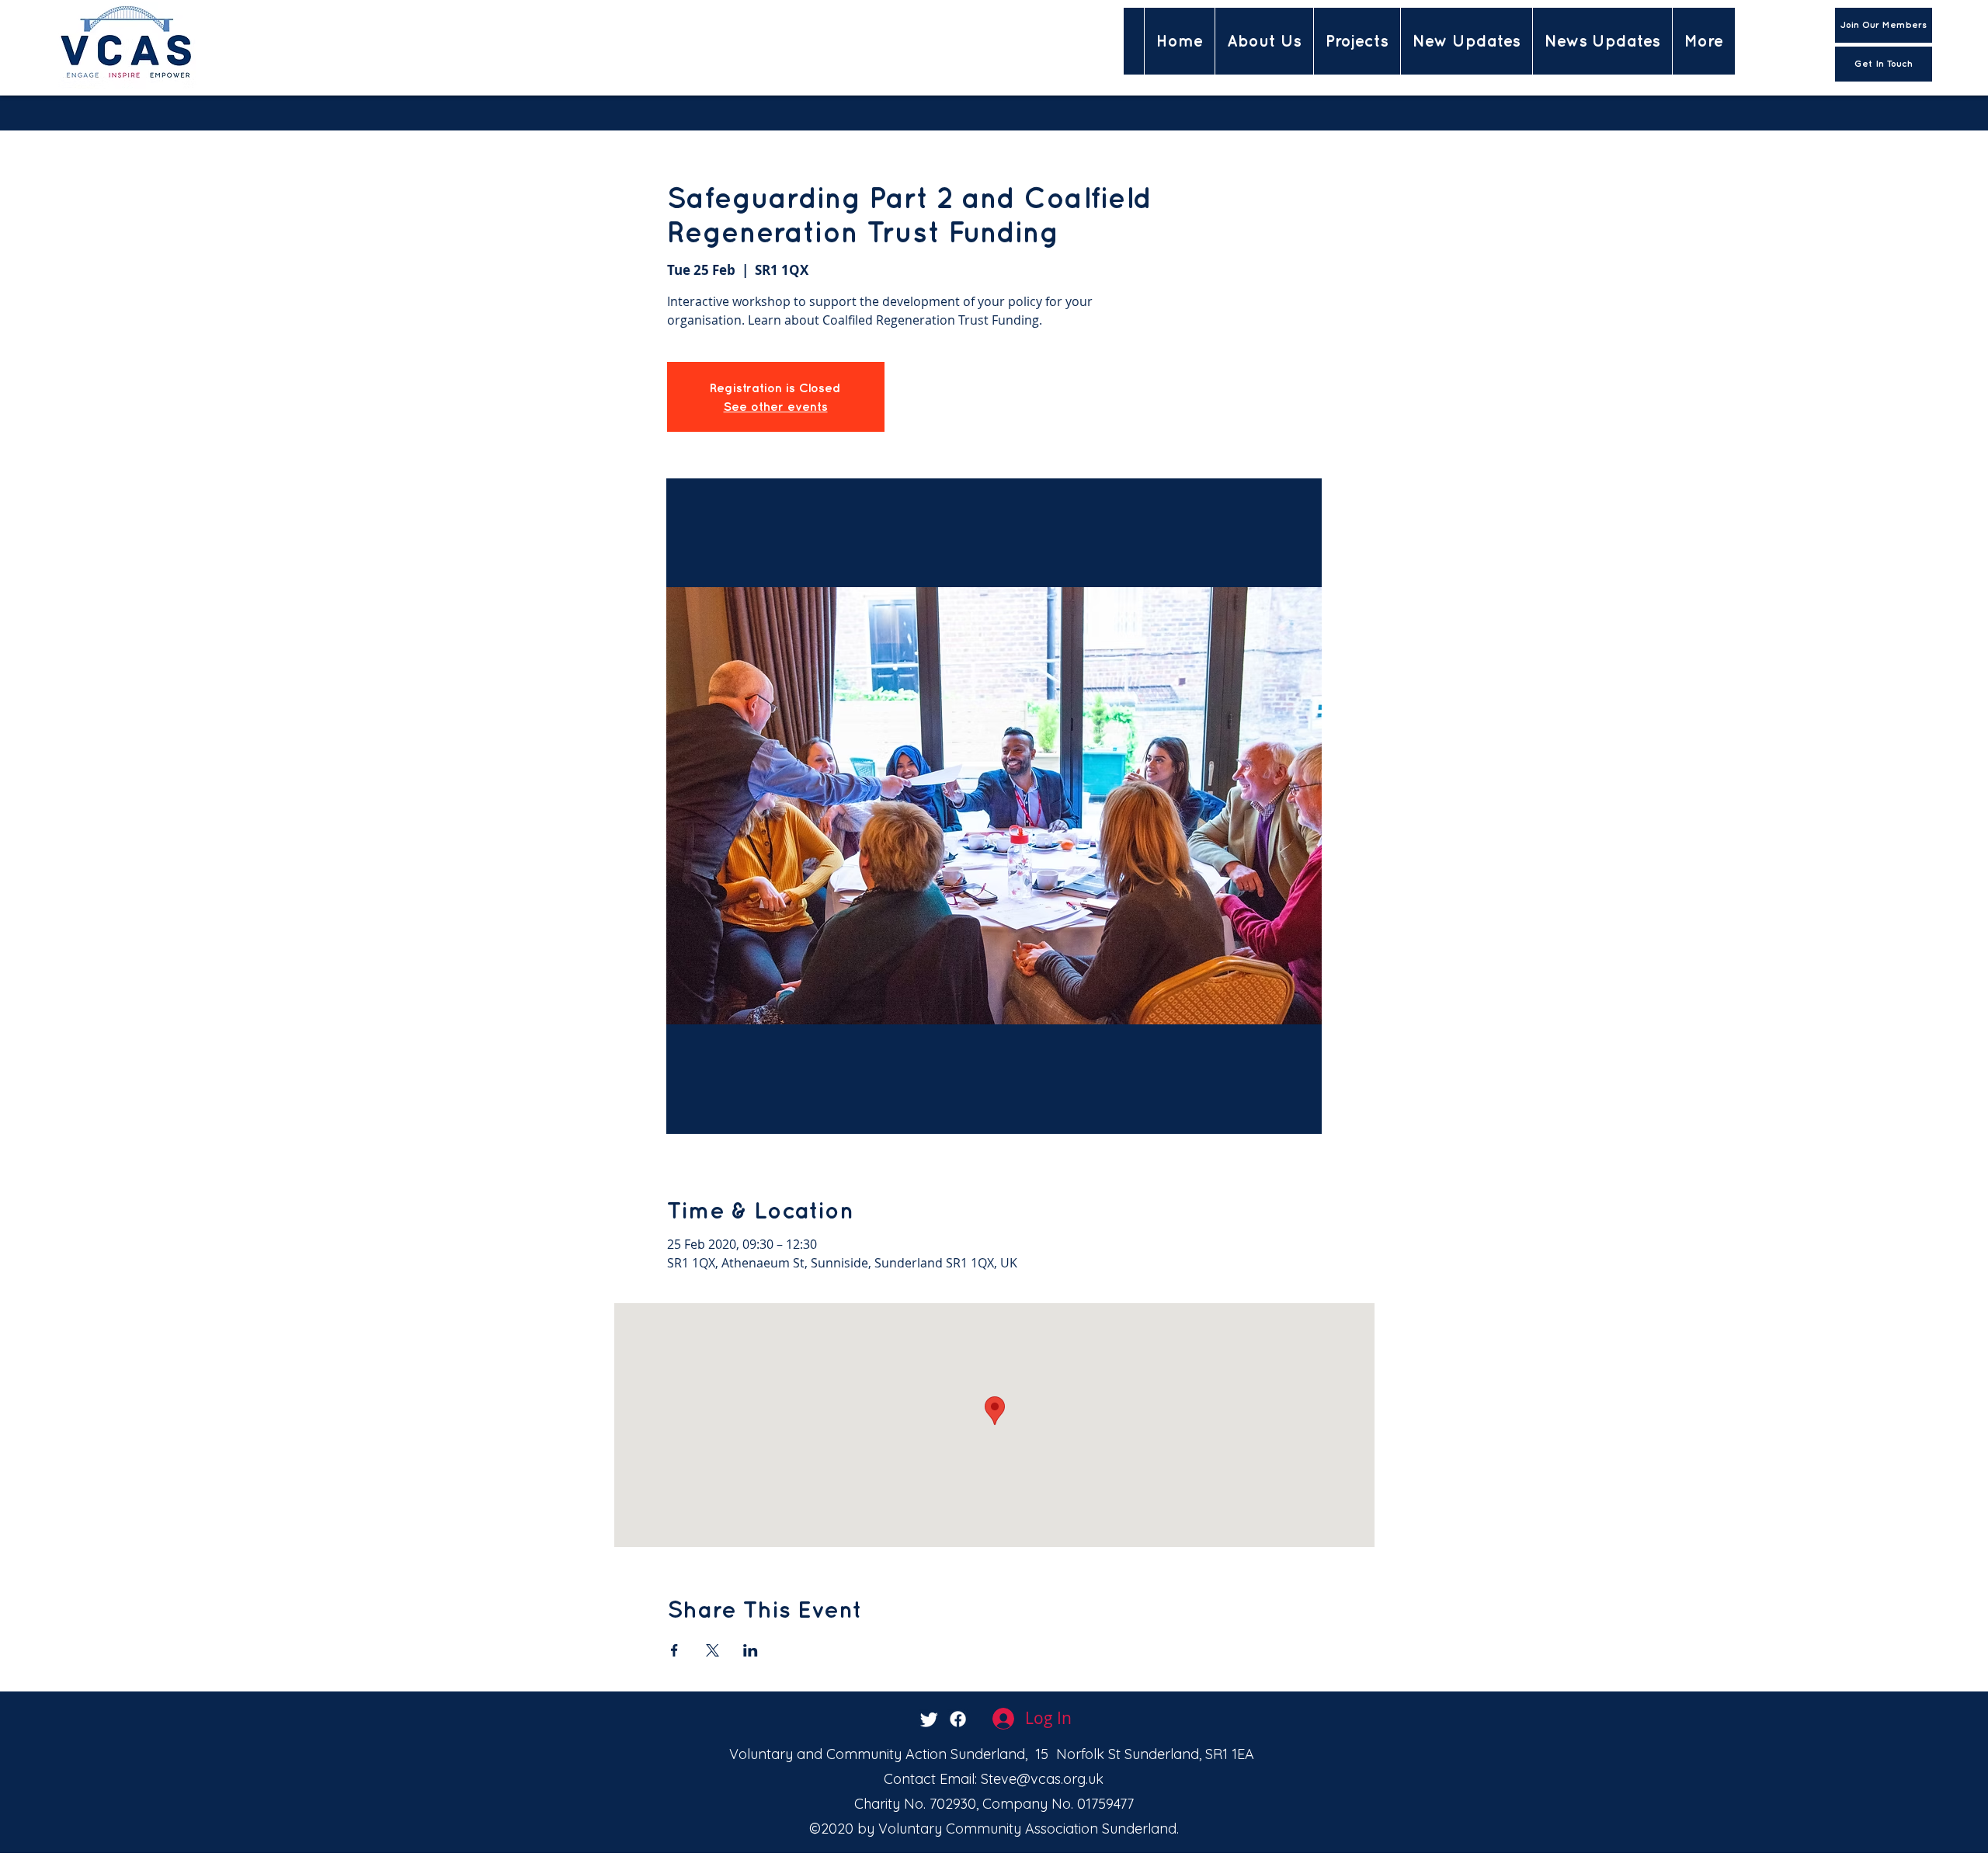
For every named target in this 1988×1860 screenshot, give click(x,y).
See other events (776, 406)
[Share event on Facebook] (674, 1650)
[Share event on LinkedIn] (751, 1650)
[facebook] (958, 1719)
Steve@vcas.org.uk (1042, 1779)
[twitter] (929, 1719)
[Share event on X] (712, 1650)
